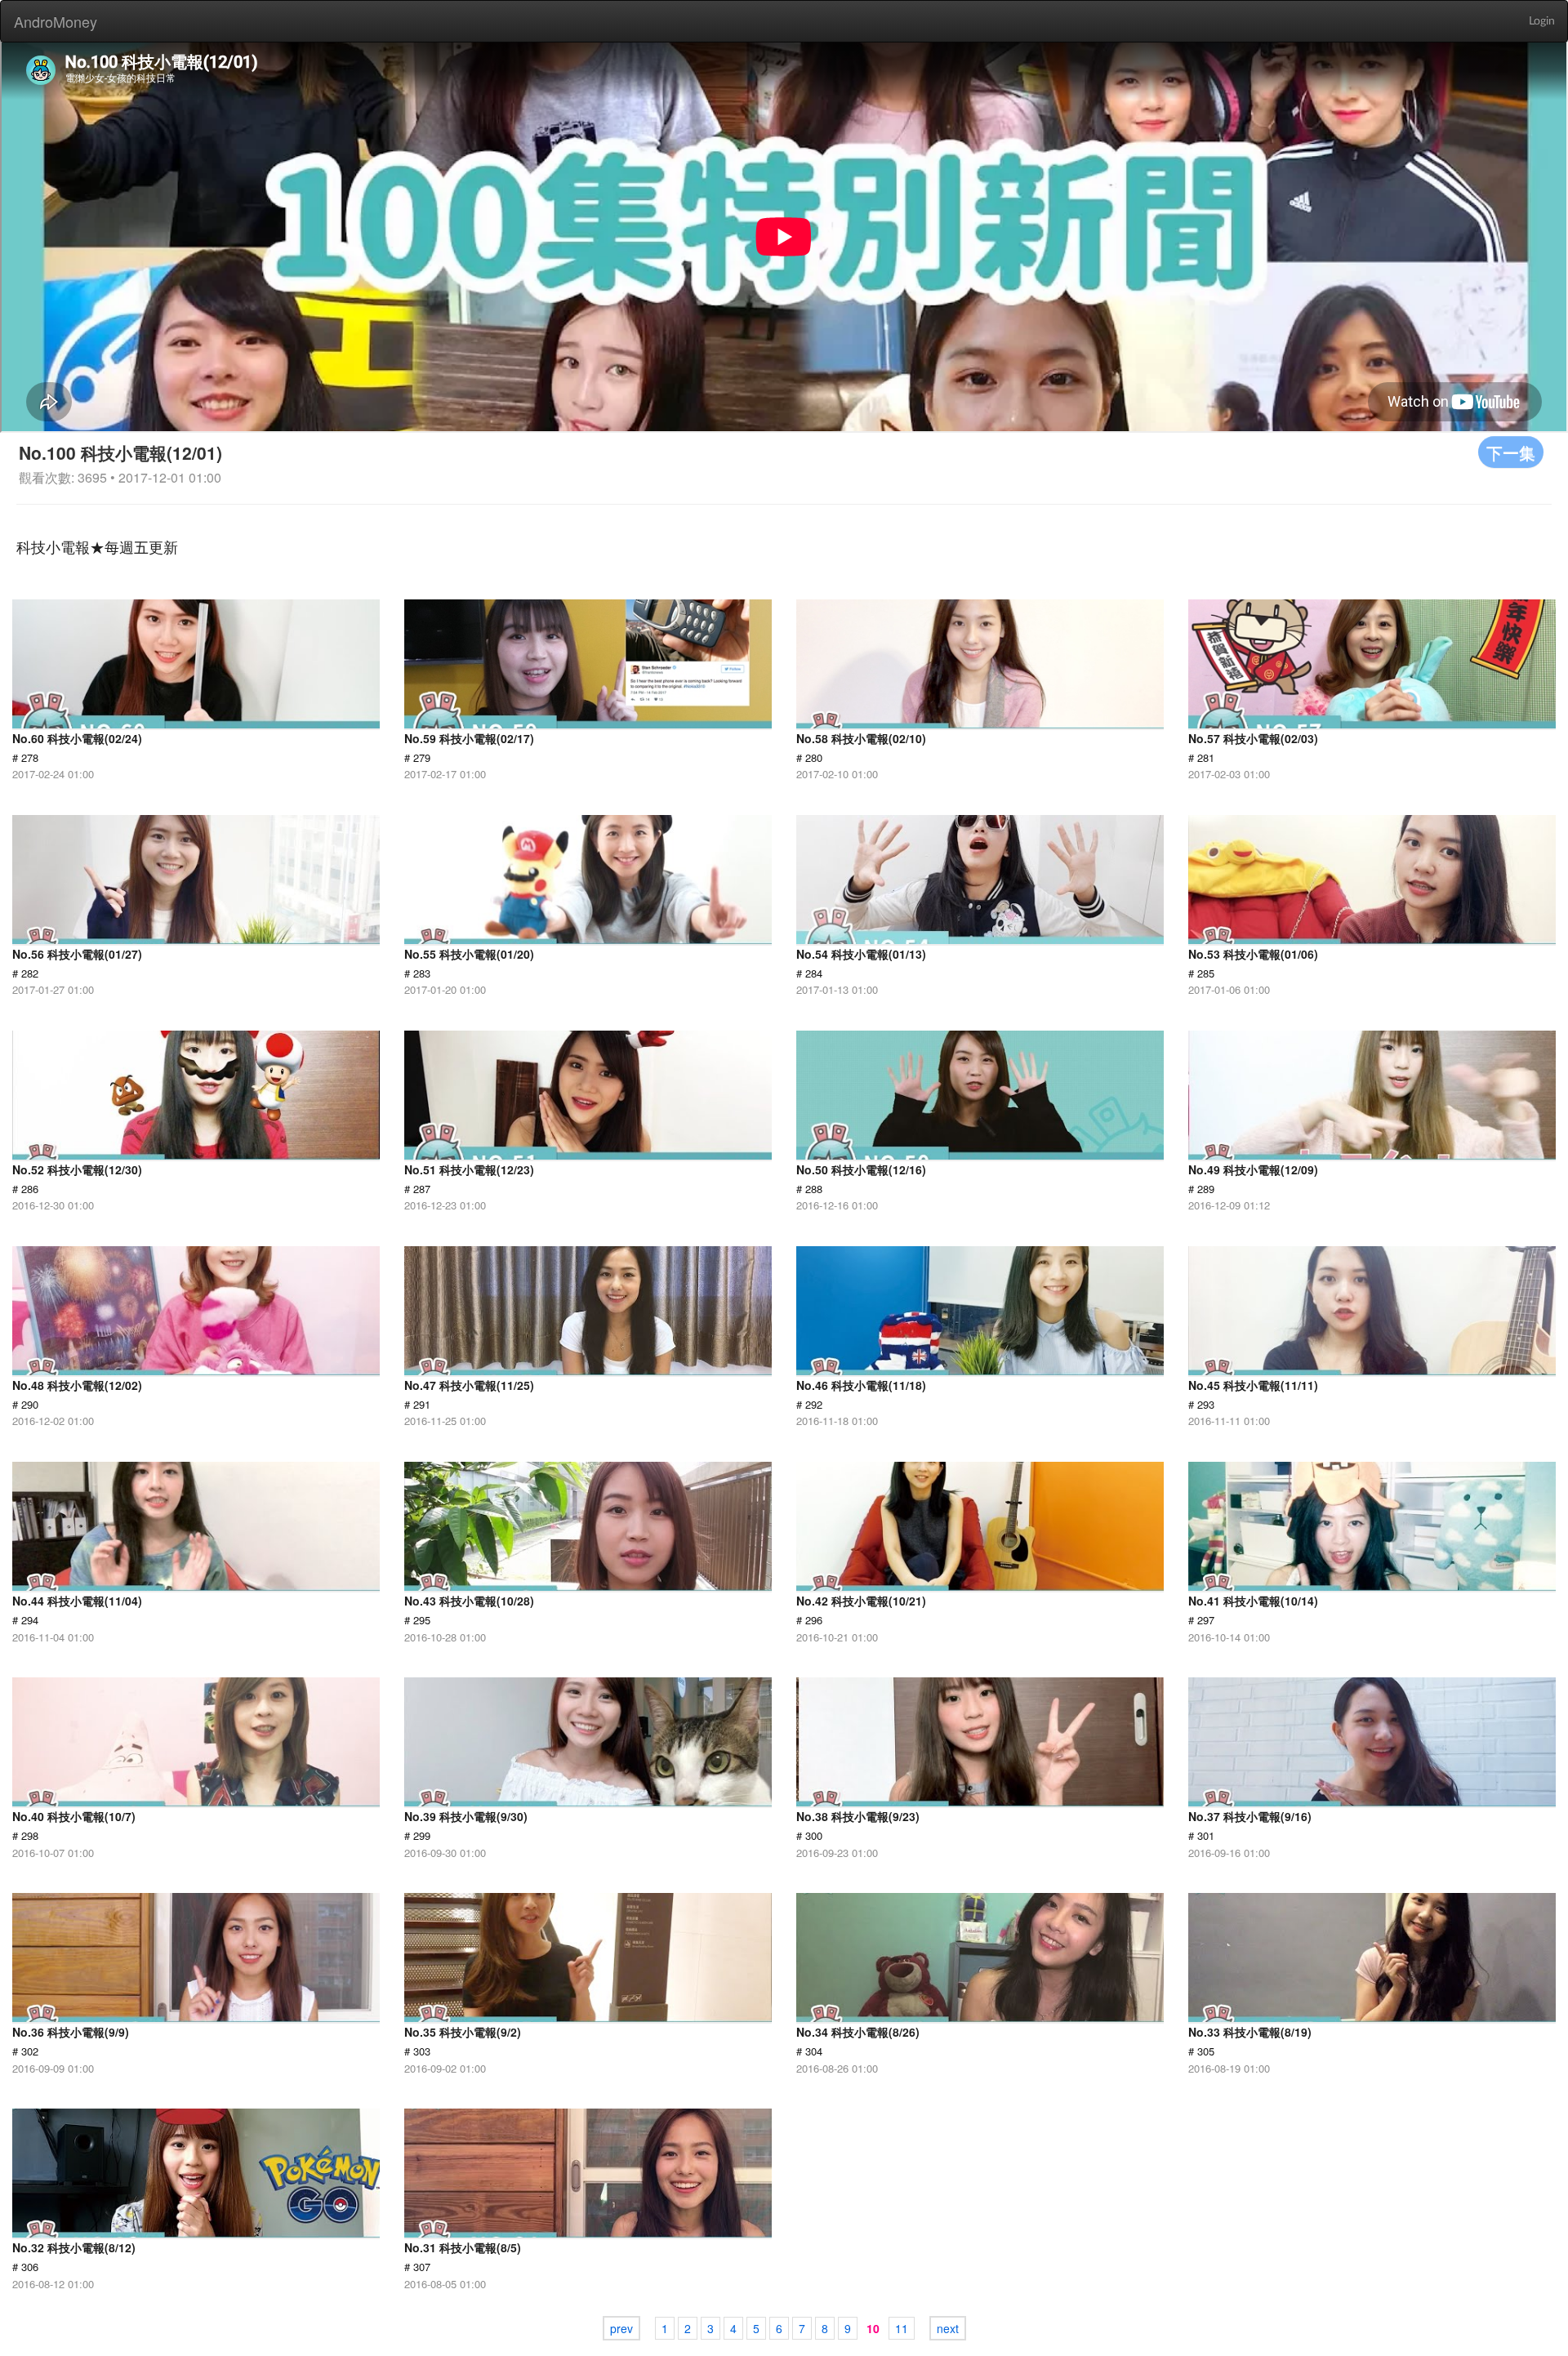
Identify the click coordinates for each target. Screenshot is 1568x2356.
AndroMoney (56, 21)
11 (902, 2328)
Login (1542, 21)
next (948, 2328)
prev (621, 2328)
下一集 (1511, 452)
